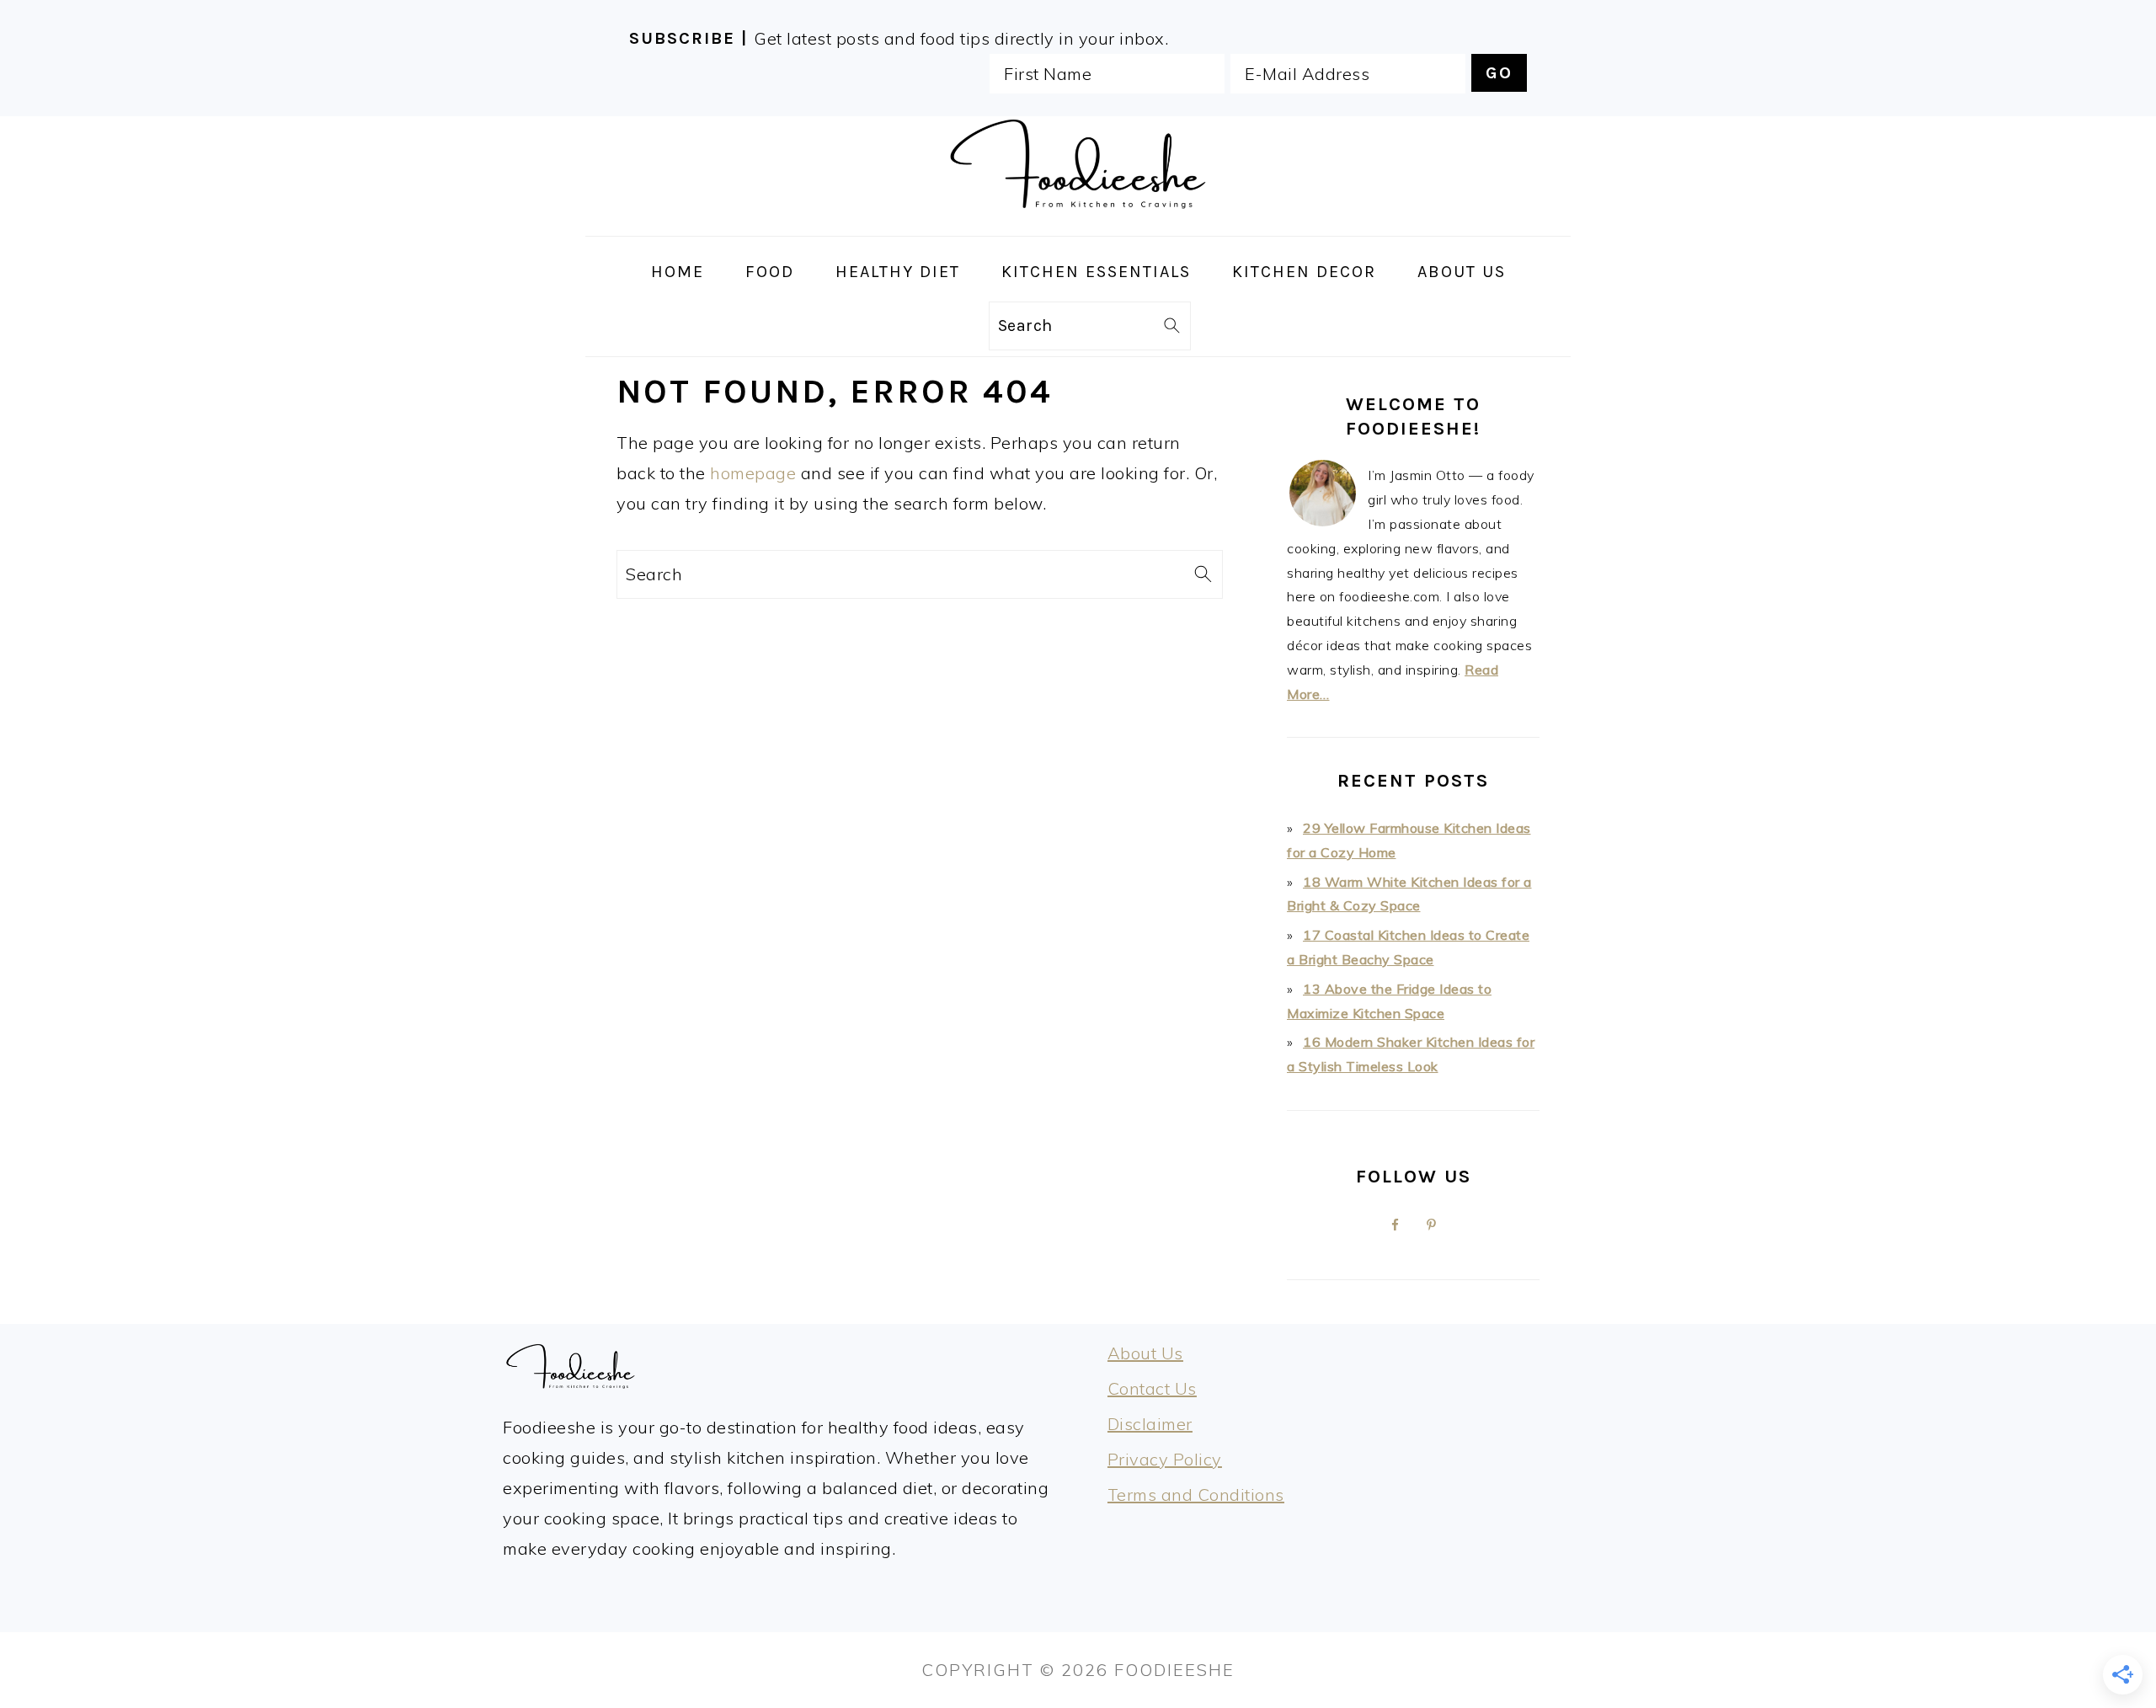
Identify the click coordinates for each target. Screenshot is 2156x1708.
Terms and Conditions (1196, 1494)
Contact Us (1152, 1388)
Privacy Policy (1165, 1459)
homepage (753, 473)
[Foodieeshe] (1078, 221)
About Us (1145, 1353)
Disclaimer (1150, 1424)
